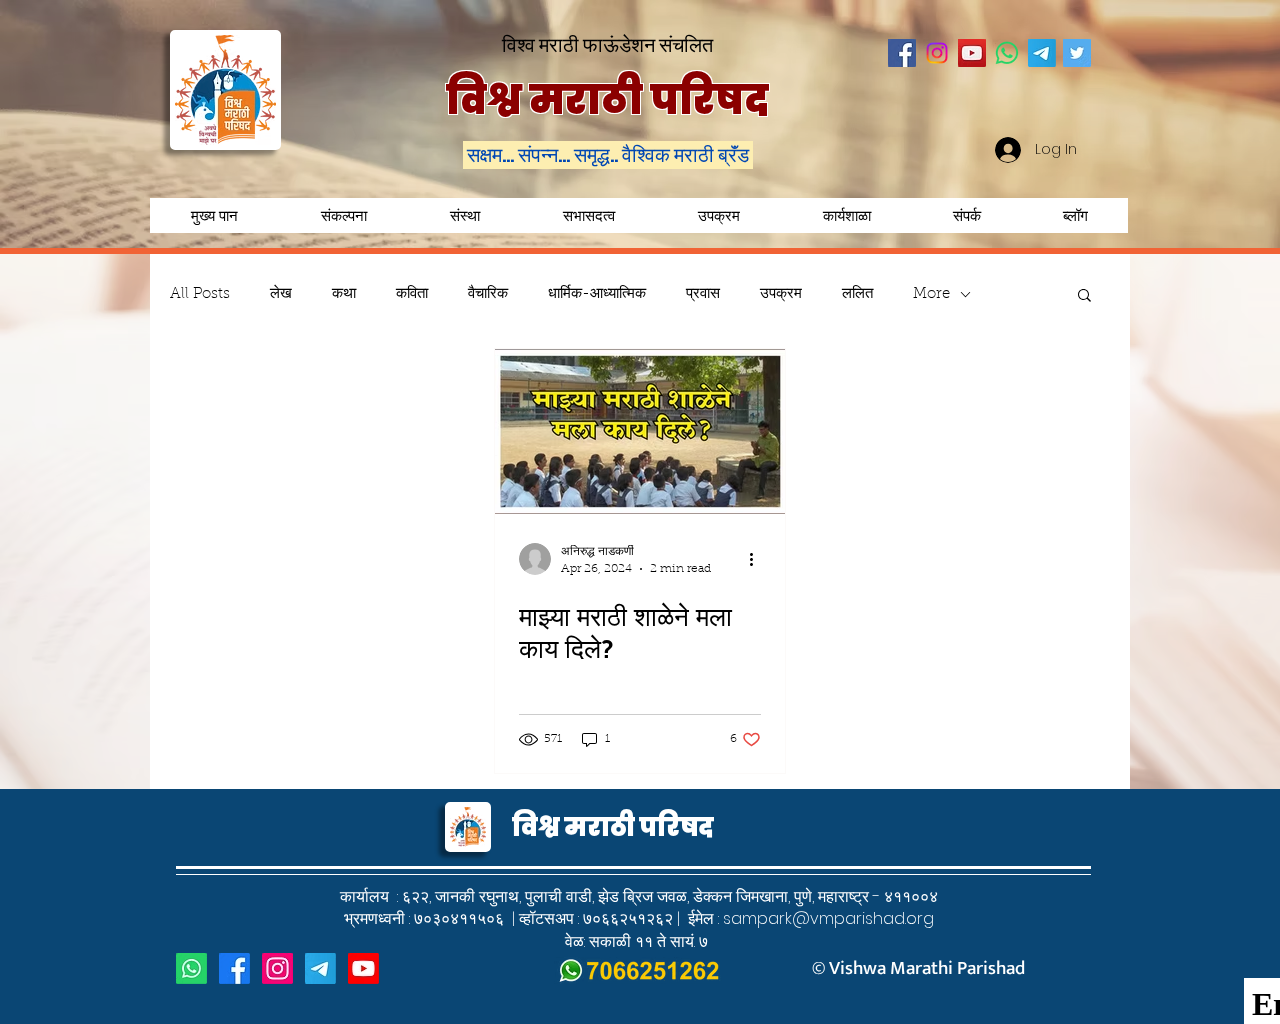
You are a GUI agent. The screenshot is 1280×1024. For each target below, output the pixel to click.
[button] (718, 215)
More (931, 294)
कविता (412, 294)
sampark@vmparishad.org (828, 918)
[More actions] (758, 559)
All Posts (200, 294)
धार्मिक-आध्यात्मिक (597, 294)
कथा (344, 294)
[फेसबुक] (234, 968)
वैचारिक (488, 294)
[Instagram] (937, 53)
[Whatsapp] (1007, 53)
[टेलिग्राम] (320, 968)
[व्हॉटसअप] (191, 968)
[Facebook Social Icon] (902, 53)
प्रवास (703, 294)
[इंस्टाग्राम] (277, 968)
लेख (281, 294)
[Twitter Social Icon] (1077, 53)
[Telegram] (1042, 53)
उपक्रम (781, 294)
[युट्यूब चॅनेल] (363, 968)
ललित (857, 294)
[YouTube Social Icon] (972, 53)
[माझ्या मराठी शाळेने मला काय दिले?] (640, 431)
